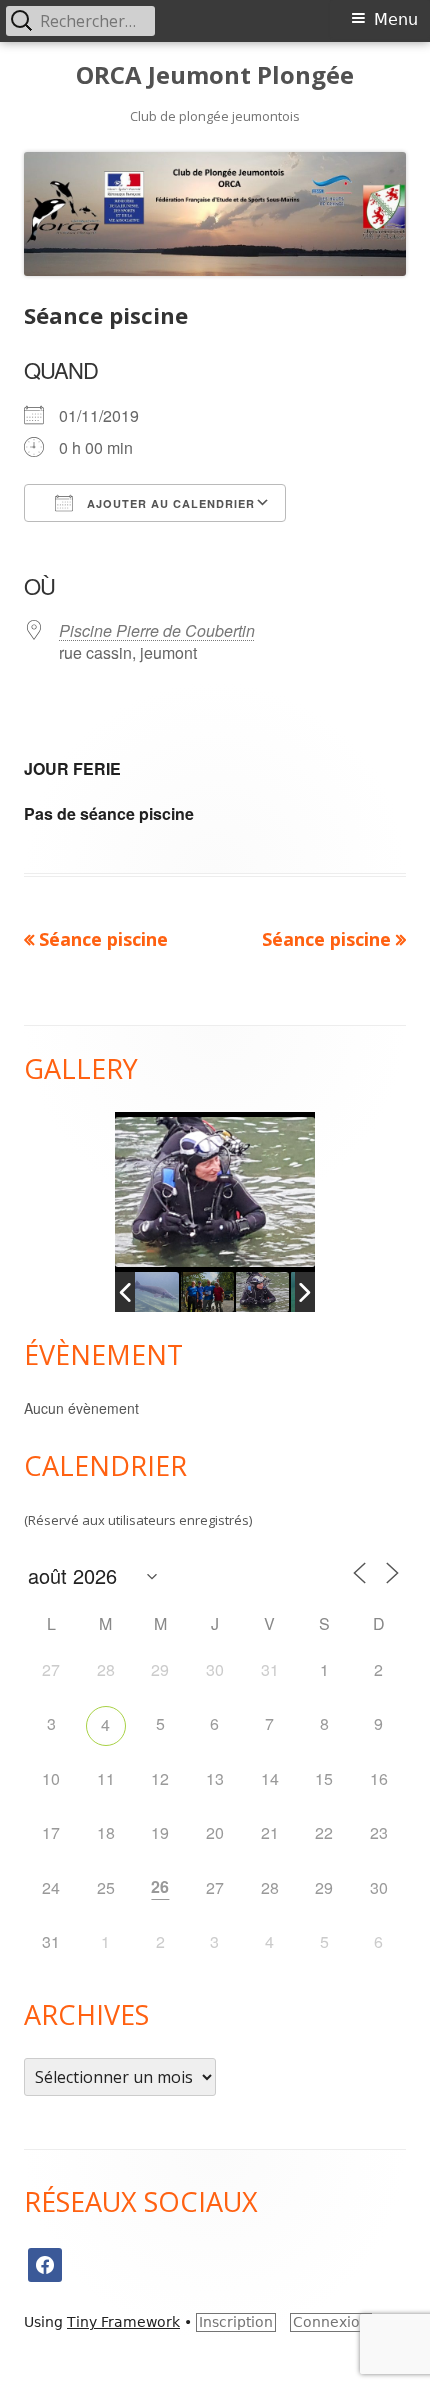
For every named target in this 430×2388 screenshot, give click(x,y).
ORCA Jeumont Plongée (215, 75)
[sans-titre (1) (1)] (157, 1292)
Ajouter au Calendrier (169, 503)
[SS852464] (212, 1292)
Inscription (236, 2322)
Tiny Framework (123, 2322)
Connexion (331, 2322)
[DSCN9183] (267, 1292)
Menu (396, 19)
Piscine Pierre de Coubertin (157, 630)
